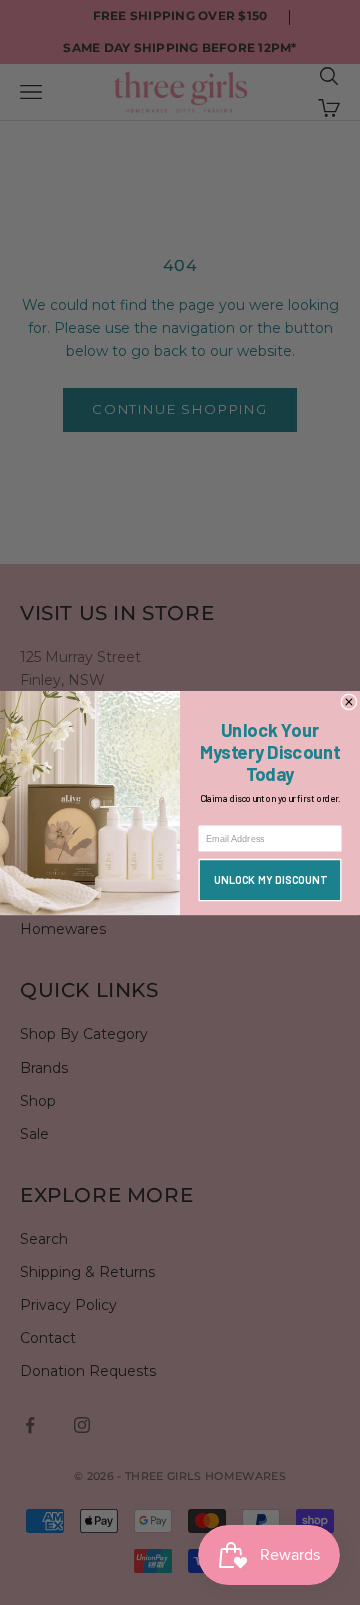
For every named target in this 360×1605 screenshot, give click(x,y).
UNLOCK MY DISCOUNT (270, 879)
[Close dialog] (349, 701)
